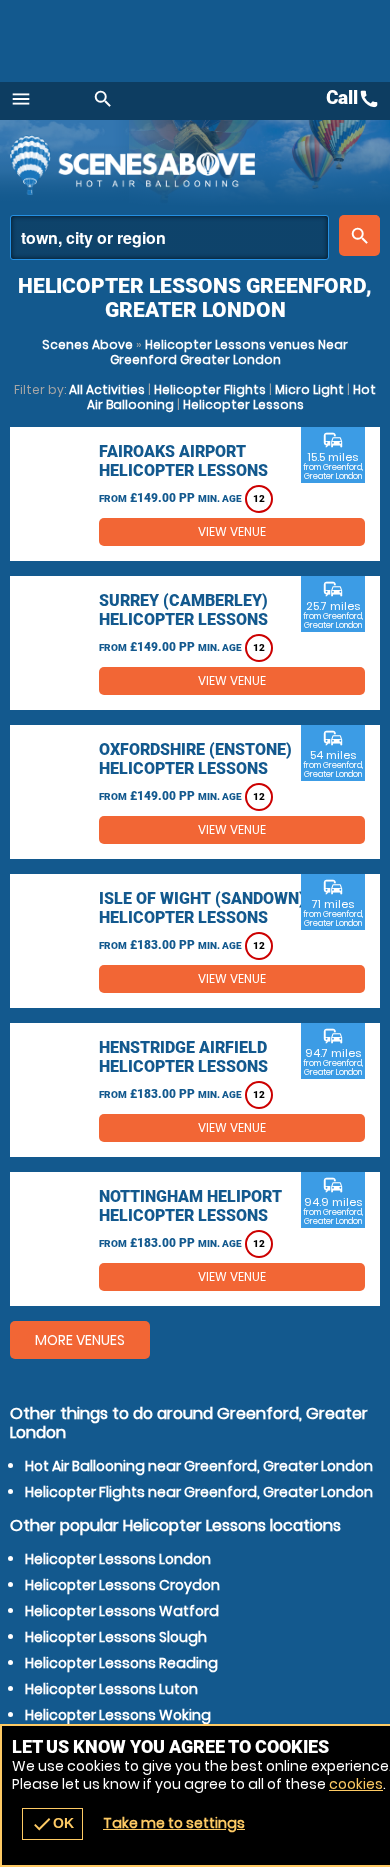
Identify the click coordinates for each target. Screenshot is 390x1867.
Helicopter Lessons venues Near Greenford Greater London (229, 352)
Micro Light (309, 389)
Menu (21, 99)
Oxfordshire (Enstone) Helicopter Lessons (195, 759)
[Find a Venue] (169, 237)
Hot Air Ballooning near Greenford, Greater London (199, 1466)
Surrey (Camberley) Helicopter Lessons (183, 610)
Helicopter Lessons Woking (118, 1715)
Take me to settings (174, 1823)
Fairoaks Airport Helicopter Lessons (183, 461)
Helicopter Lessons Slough (116, 1637)
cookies (356, 1784)
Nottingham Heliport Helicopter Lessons (190, 1206)
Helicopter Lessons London (118, 1559)
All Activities (107, 389)
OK (52, 1824)
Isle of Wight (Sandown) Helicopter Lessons (202, 908)
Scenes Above (87, 344)
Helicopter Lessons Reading (121, 1663)
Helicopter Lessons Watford (122, 1611)
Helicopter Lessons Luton (111, 1689)
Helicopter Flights (210, 389)
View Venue (232, 531)
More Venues (80, 1340)
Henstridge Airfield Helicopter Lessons (183, 1057)
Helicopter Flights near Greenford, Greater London (199, 1492)
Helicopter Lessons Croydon (122, 1585)
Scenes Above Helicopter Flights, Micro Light (185, 165)
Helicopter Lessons (243, 404)
